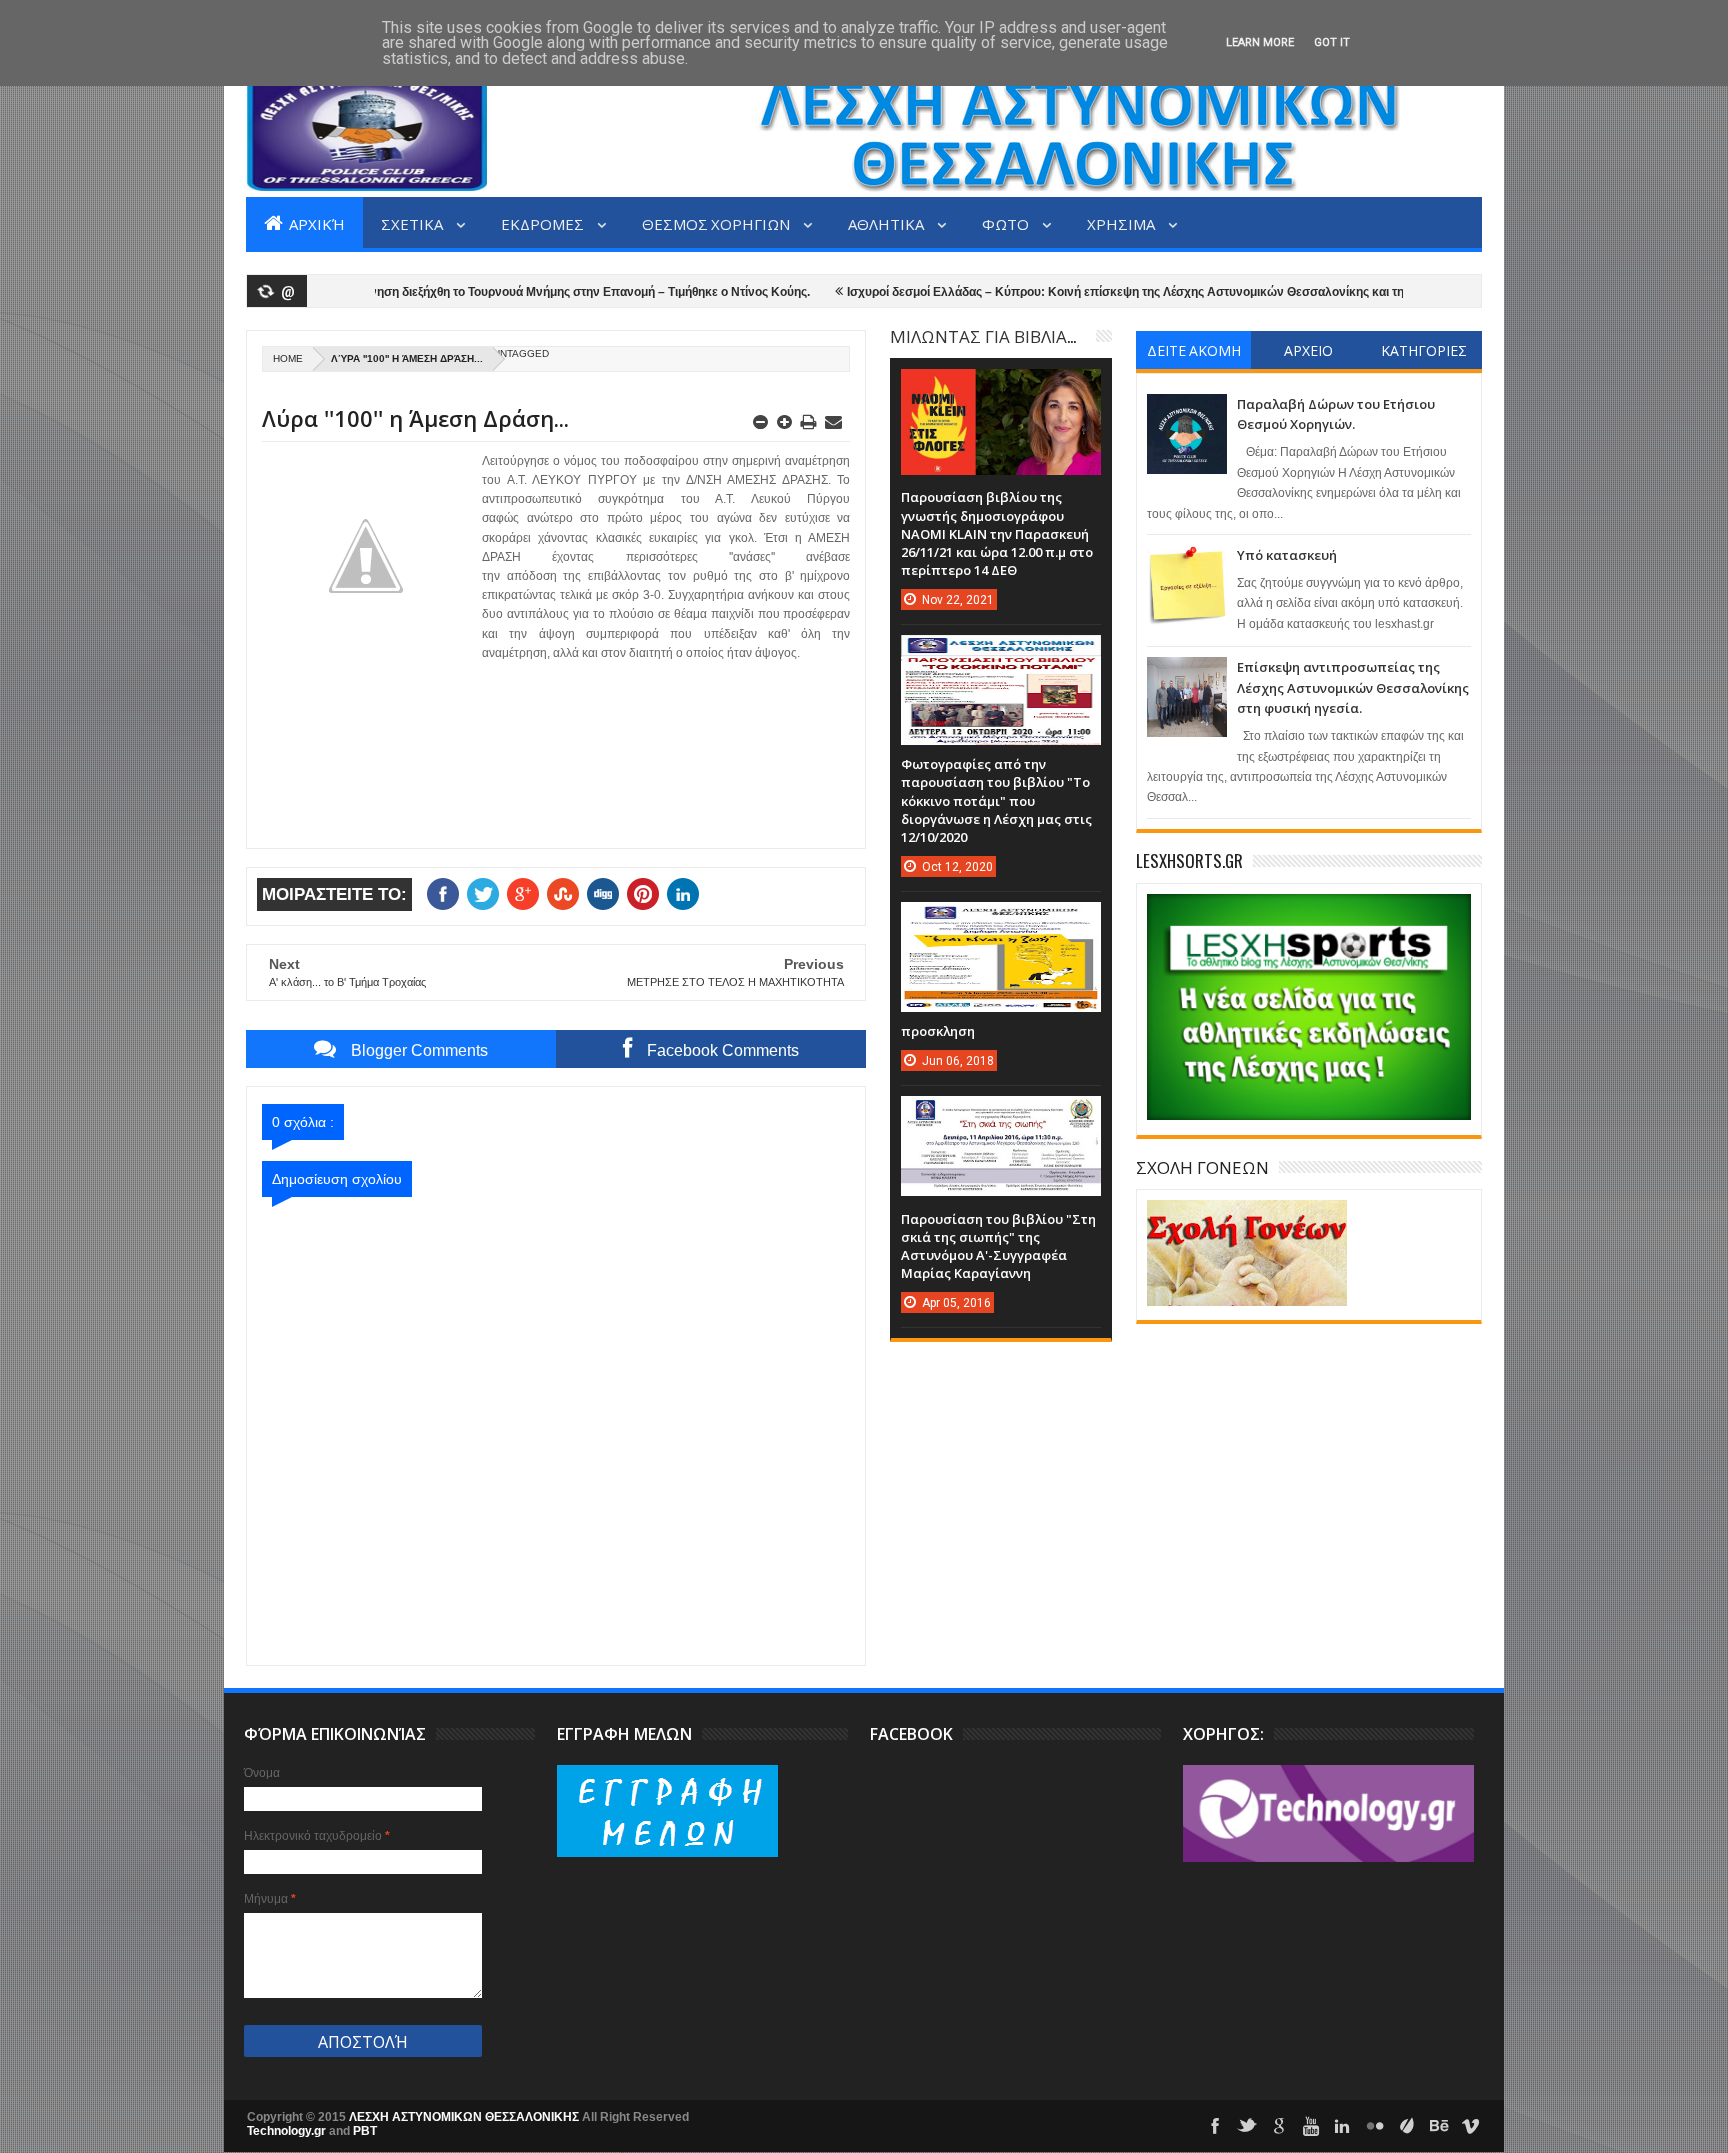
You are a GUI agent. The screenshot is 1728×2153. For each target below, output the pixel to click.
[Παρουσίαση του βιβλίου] (1001, 1116)
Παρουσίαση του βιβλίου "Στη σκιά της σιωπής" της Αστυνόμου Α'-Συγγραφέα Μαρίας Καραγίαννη (998, 1246)
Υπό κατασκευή (1287, 555)
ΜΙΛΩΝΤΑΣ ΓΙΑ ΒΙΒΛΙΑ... (983, 335)
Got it (1332, 42)
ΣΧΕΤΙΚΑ (413, 223)
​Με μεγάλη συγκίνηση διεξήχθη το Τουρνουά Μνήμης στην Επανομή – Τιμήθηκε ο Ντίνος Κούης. (488, 292)
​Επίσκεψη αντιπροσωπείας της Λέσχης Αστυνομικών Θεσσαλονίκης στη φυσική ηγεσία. (1353, 687)
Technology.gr (288, 2131)
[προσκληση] (1001, 922)
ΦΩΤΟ (1007, 223)
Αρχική (315, 223)
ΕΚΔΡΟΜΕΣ (544, 223)
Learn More (1260, 42)
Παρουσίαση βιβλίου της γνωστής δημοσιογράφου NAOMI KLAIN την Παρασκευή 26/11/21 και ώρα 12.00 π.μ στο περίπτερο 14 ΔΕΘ (997, 533)
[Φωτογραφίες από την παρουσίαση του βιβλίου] (1001, 655)
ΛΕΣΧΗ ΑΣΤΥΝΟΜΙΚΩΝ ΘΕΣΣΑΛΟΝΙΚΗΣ (465, 2117)
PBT (365, 2131)
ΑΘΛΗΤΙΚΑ (887, 223)
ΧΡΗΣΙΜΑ (1122, 223)
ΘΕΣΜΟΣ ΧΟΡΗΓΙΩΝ (717, 223)
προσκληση (938, 1031)
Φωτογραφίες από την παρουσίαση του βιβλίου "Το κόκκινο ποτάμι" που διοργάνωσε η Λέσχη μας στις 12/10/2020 (996, 800)
